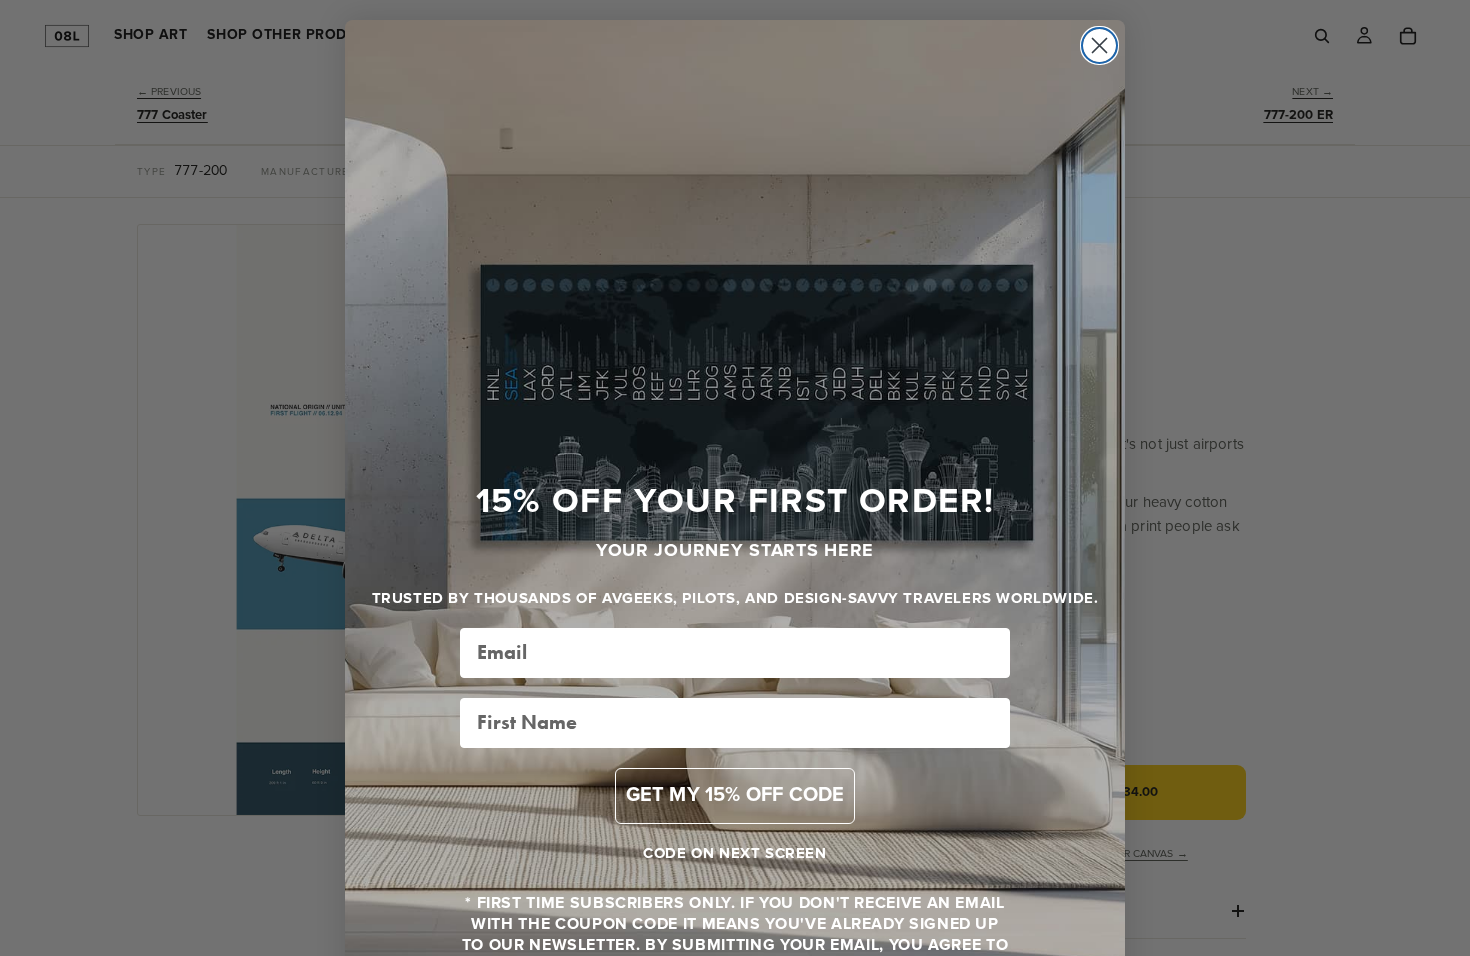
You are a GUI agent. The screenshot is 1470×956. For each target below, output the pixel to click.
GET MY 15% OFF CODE (735, 795)
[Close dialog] (1099, 45)
